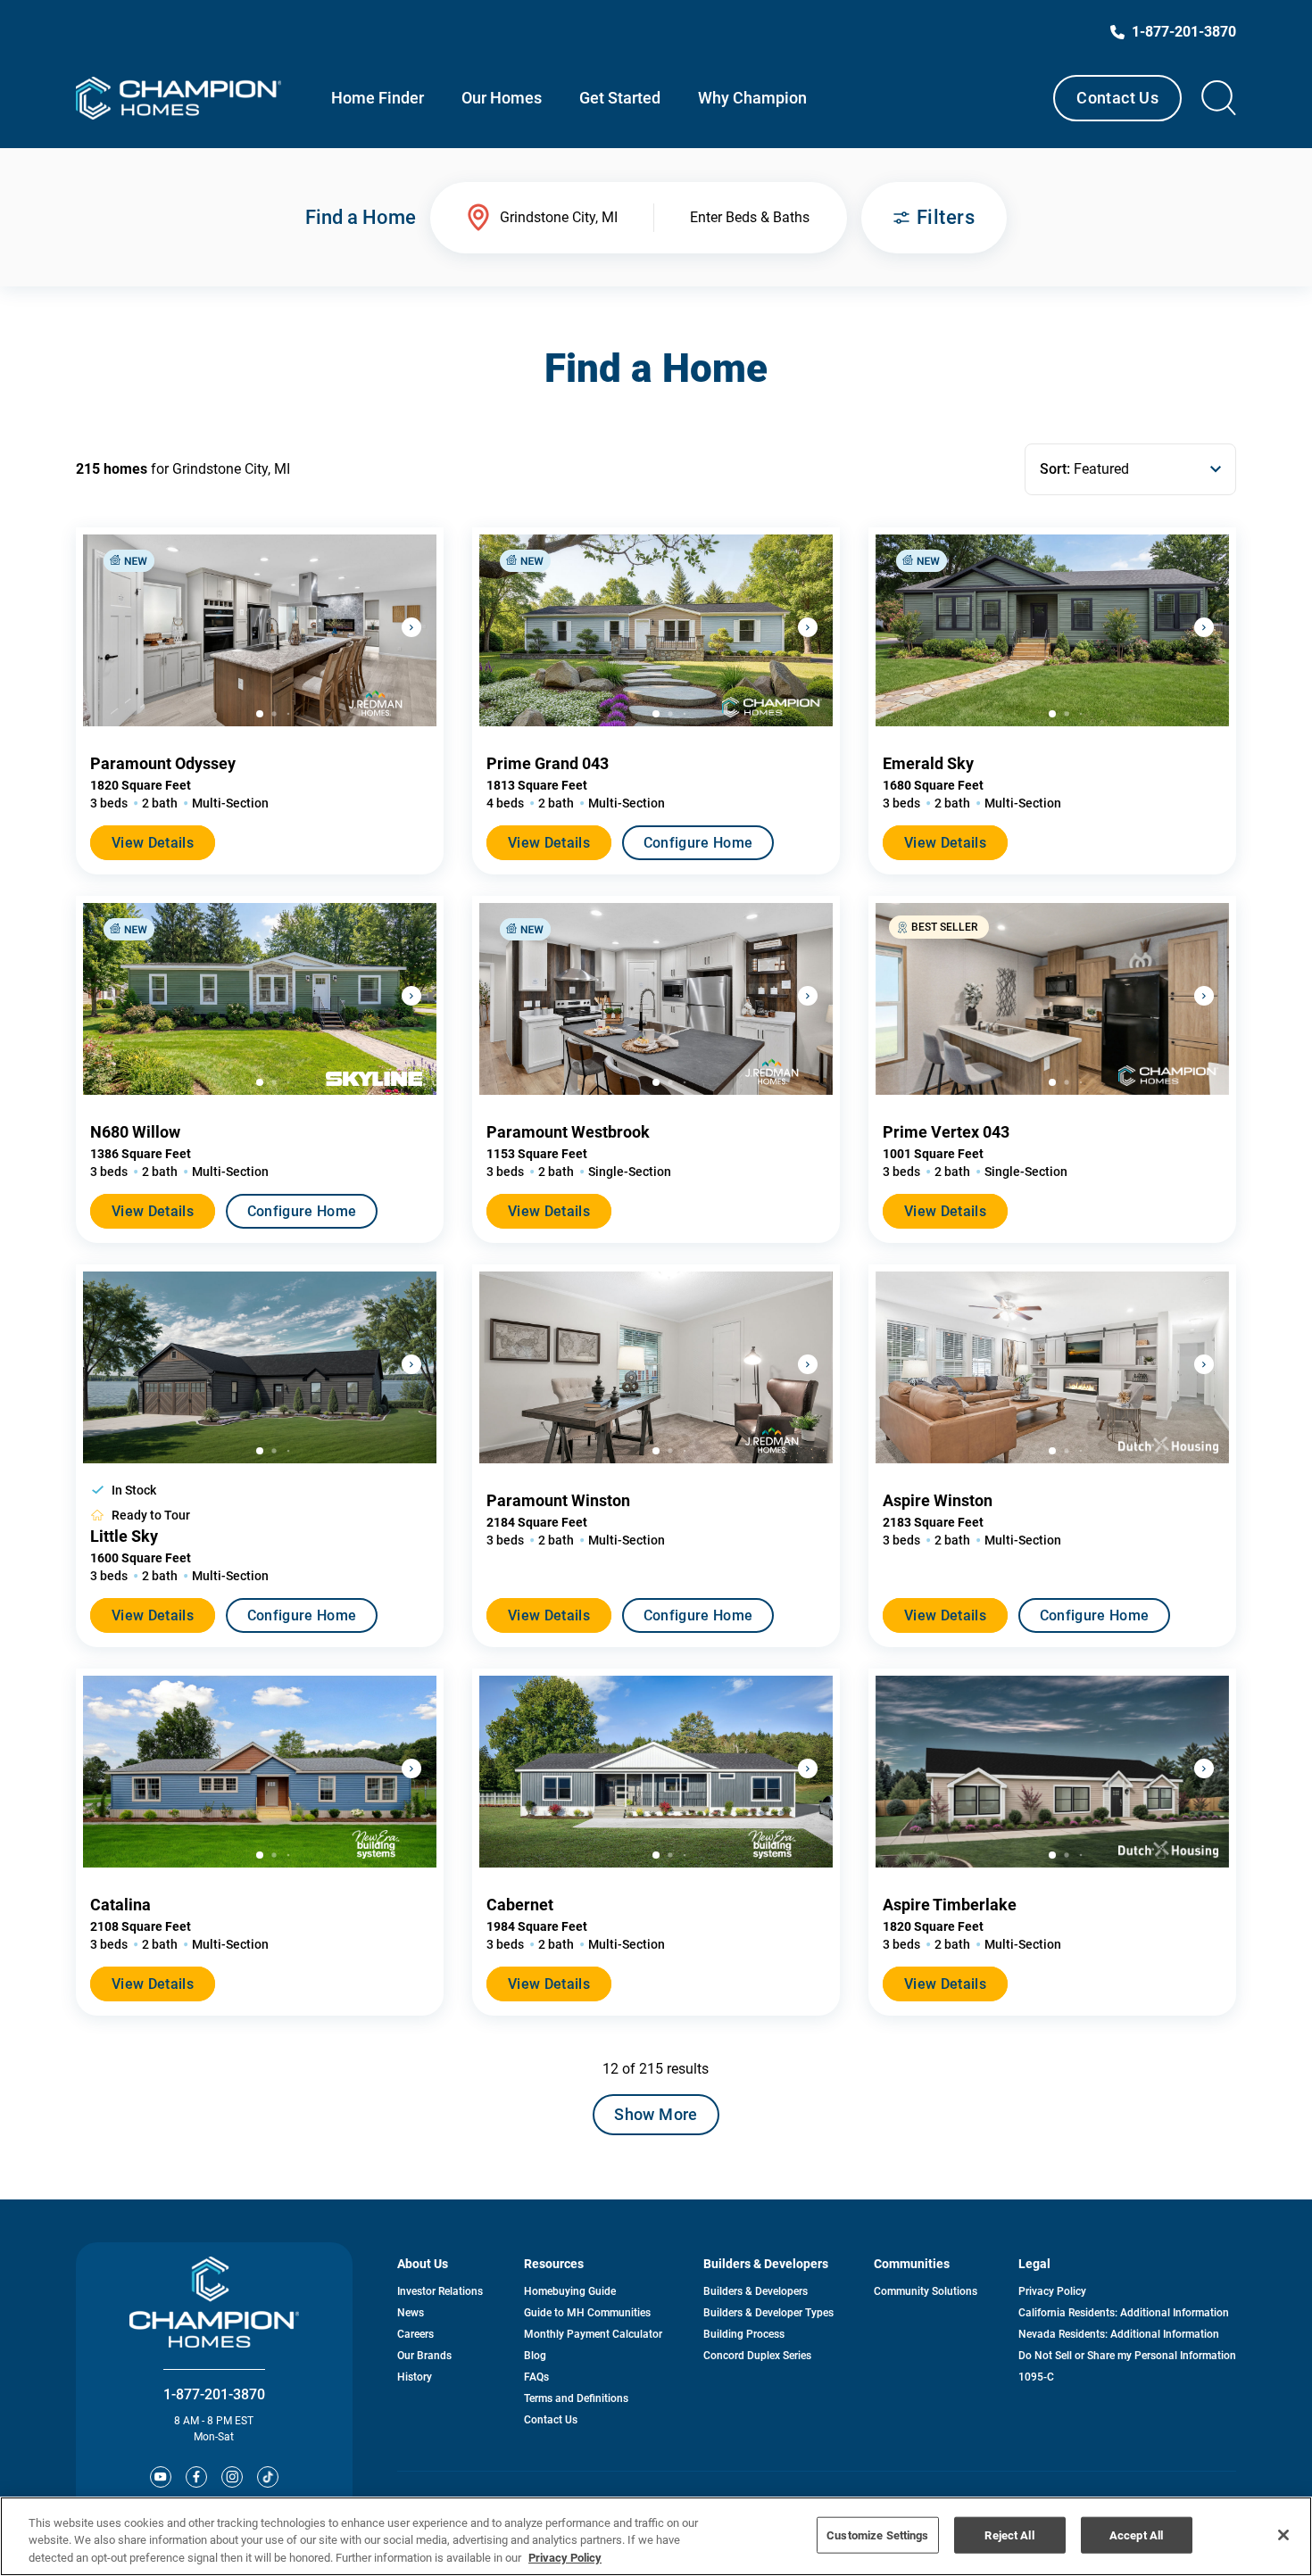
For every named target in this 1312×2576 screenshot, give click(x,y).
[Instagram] (232, 2477)
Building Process (744, 2334)
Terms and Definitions (576, 2398)
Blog (535, 2356)
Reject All (1009, 2535)
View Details (153, 843)
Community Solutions (926, 2291)
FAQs (536, 2377)
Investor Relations (440, 2291)
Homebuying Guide (570, 2291)
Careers (415, 2334)
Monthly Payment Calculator (593, 2334)
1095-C (1036, 2377)
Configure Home (698, 843)
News (411, 2313)
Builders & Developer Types (768, 2313)
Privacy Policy (1052, 2291)
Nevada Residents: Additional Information (1119, 2334)
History (415, 2377)
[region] (656, 2536)
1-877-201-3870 (214, 2394)
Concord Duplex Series (757, 2356)
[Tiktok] (268, 2477)
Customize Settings (877, 2535)
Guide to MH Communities (587, 2313)
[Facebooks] (196, 2477)
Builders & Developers (756, 2291)
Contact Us (1117, 98)
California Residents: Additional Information (1124, 2313)
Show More (656, 2114)
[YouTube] (161, 2477)
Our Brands (424, 2356)
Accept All (1136, 2535)
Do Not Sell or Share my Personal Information (1127, 2356)
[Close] (1283, 2535)
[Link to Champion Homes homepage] (179, 98)
